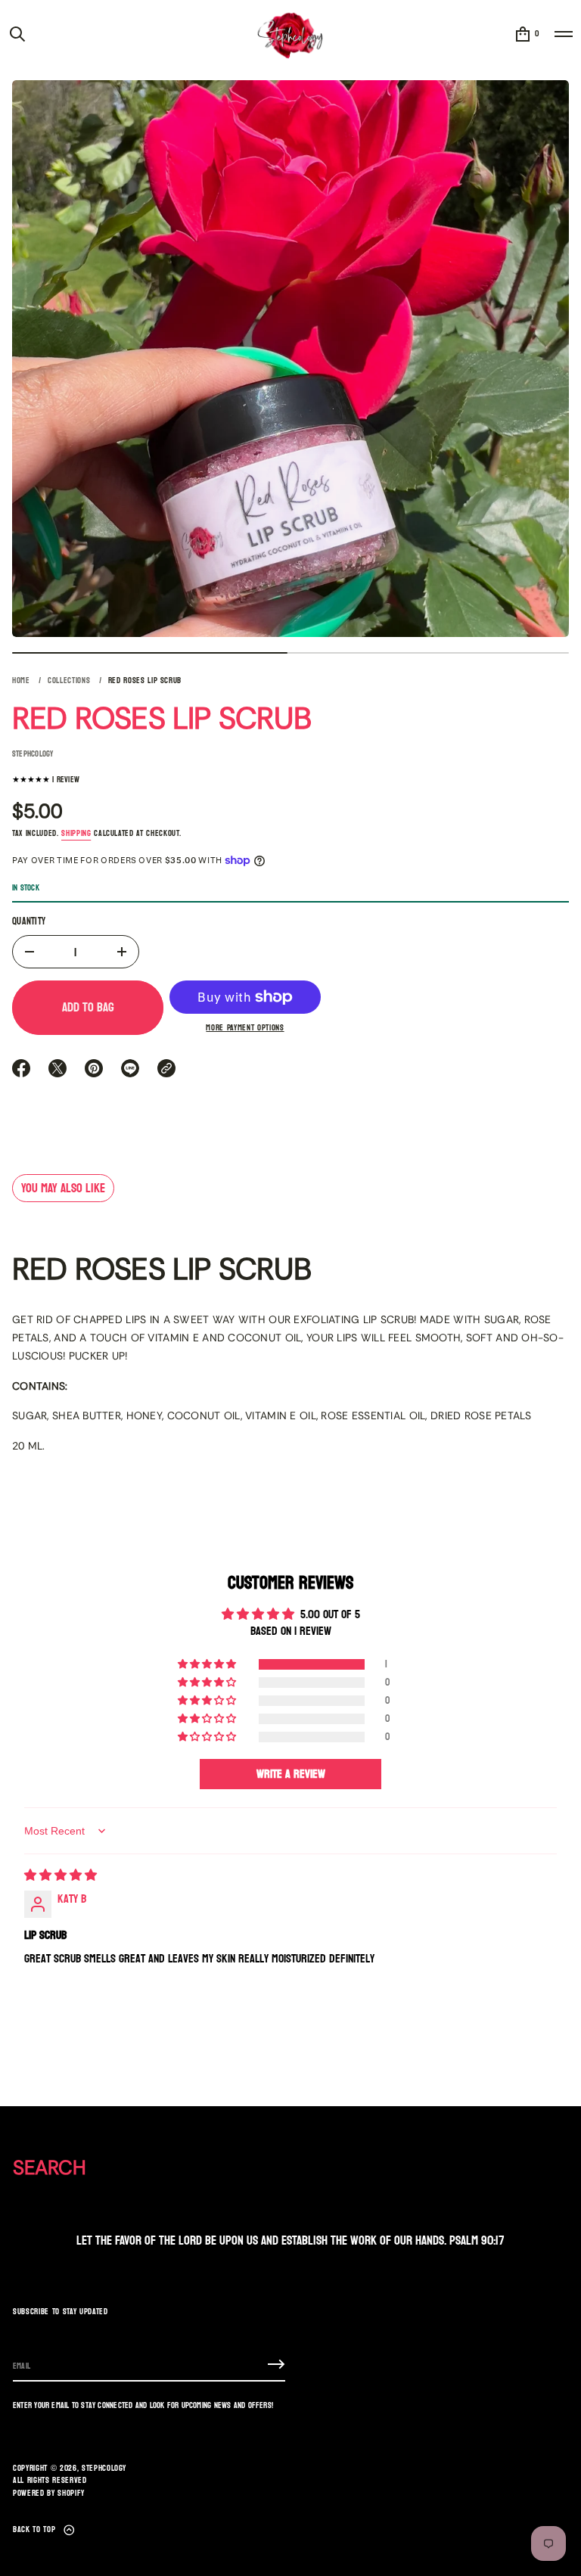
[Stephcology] (290, 34)
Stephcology (104, 2469)
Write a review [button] (291, 1774)
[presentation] (290, 359)
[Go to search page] (17, 34)
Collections (69, 681)
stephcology (33, 754)
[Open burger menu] (564, 34)
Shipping (76, 833)
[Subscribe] (276, 2364)
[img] (61, 1875)
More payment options (245, 1029)
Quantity (29, 922)
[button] (17, 34)
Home (21, 681)
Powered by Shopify (49, 2494)
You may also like (63, 1188)
